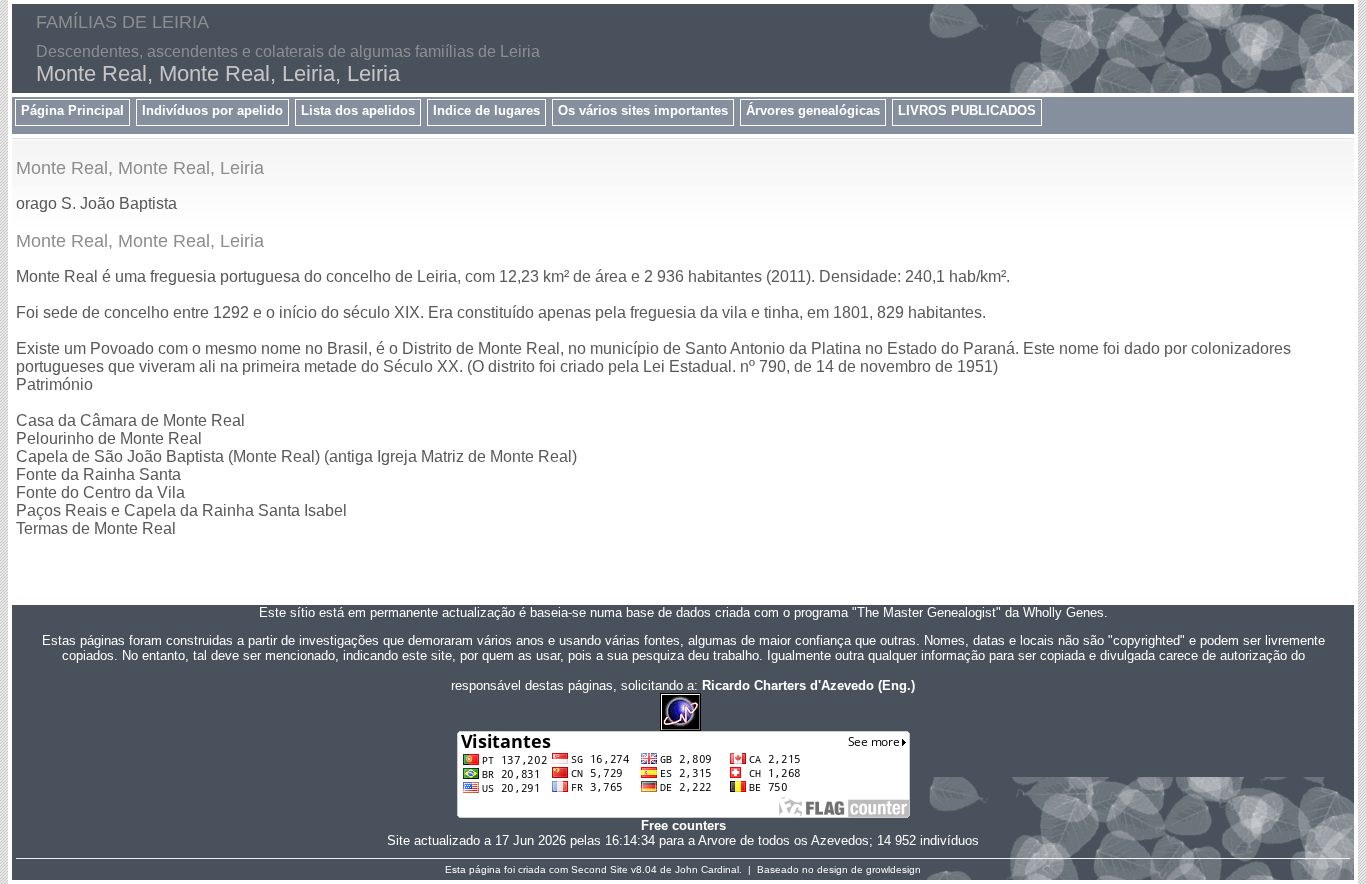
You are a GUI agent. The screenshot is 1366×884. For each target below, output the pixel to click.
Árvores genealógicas (813, 110)
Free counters (683, 825)
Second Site (599, 869)
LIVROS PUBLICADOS (967, 110)
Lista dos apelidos (358, 110)
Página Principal (72, 110)
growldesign (893, 869)
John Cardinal (707, 869)
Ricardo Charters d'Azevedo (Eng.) (808, 685)
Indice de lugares (486, 110)
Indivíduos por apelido (212, 110)
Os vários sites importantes (643, 110)
